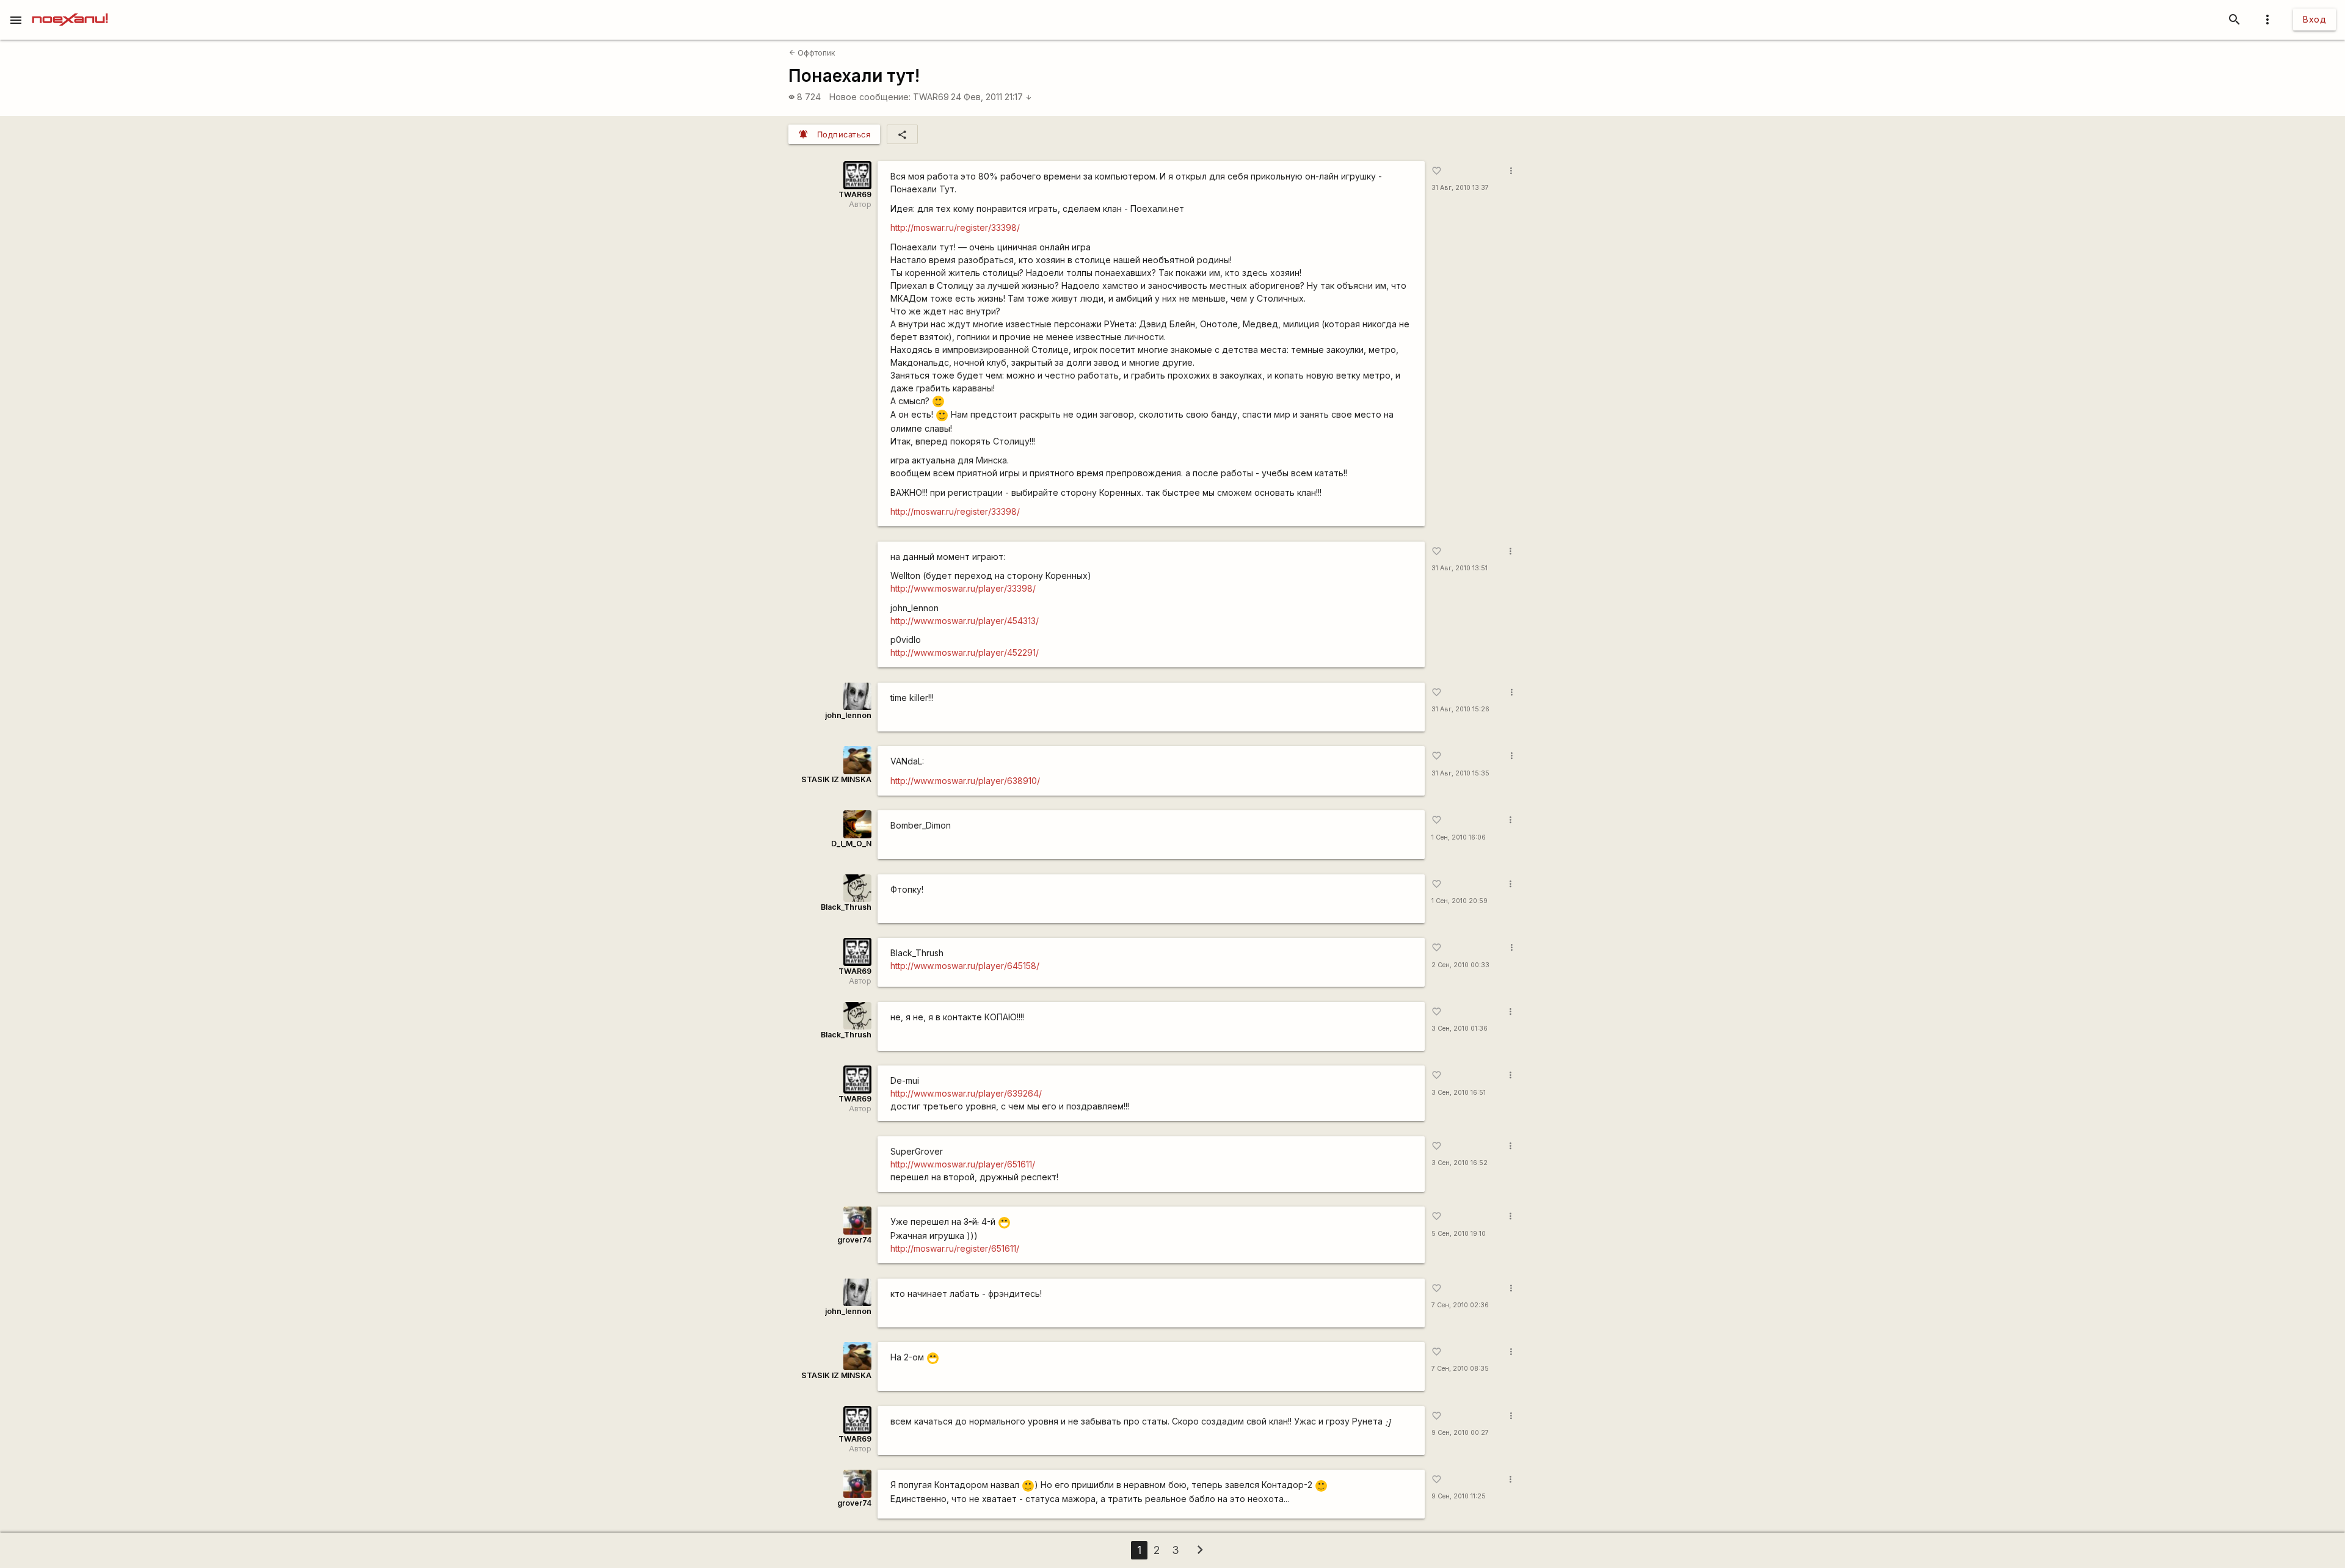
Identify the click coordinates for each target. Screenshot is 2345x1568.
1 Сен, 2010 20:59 (1460, 901)
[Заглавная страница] (70, 9)
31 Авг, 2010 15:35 (1460, 773)
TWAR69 (931, 97)
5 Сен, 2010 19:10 (1459, 1234)
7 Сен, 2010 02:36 (1460, 1305)
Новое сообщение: (870, 97)
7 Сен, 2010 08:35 (1460, 1369)
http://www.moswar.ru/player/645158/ (965, 966)
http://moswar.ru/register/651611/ (955, 1248)
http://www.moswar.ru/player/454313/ (965, 621)
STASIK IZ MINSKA (836, 779)
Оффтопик (812, 53)
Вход (2314, 19)
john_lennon (848, 715)
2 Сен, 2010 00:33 (1460, 965)
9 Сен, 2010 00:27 (1460, 1433)
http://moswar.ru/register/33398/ (955, 227)
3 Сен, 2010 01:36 (1460, 1029)
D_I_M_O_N (851, 844)
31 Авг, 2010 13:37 (1460, 188)
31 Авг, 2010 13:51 (1460, 568)
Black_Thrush (846, 907)
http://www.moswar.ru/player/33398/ (963, 588)
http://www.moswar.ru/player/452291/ (965, 652)
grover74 (854, 1240)
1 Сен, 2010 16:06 (1459, 837)
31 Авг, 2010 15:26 (1460, 709)
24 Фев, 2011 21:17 (991, 97)
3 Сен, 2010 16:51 (1459, 1093)
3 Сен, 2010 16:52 (1460, 1163)
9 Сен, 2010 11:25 (1459, 1496)
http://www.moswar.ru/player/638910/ (965, 781)
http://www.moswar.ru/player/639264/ (966, 1093)
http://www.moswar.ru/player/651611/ (963, 1164)
